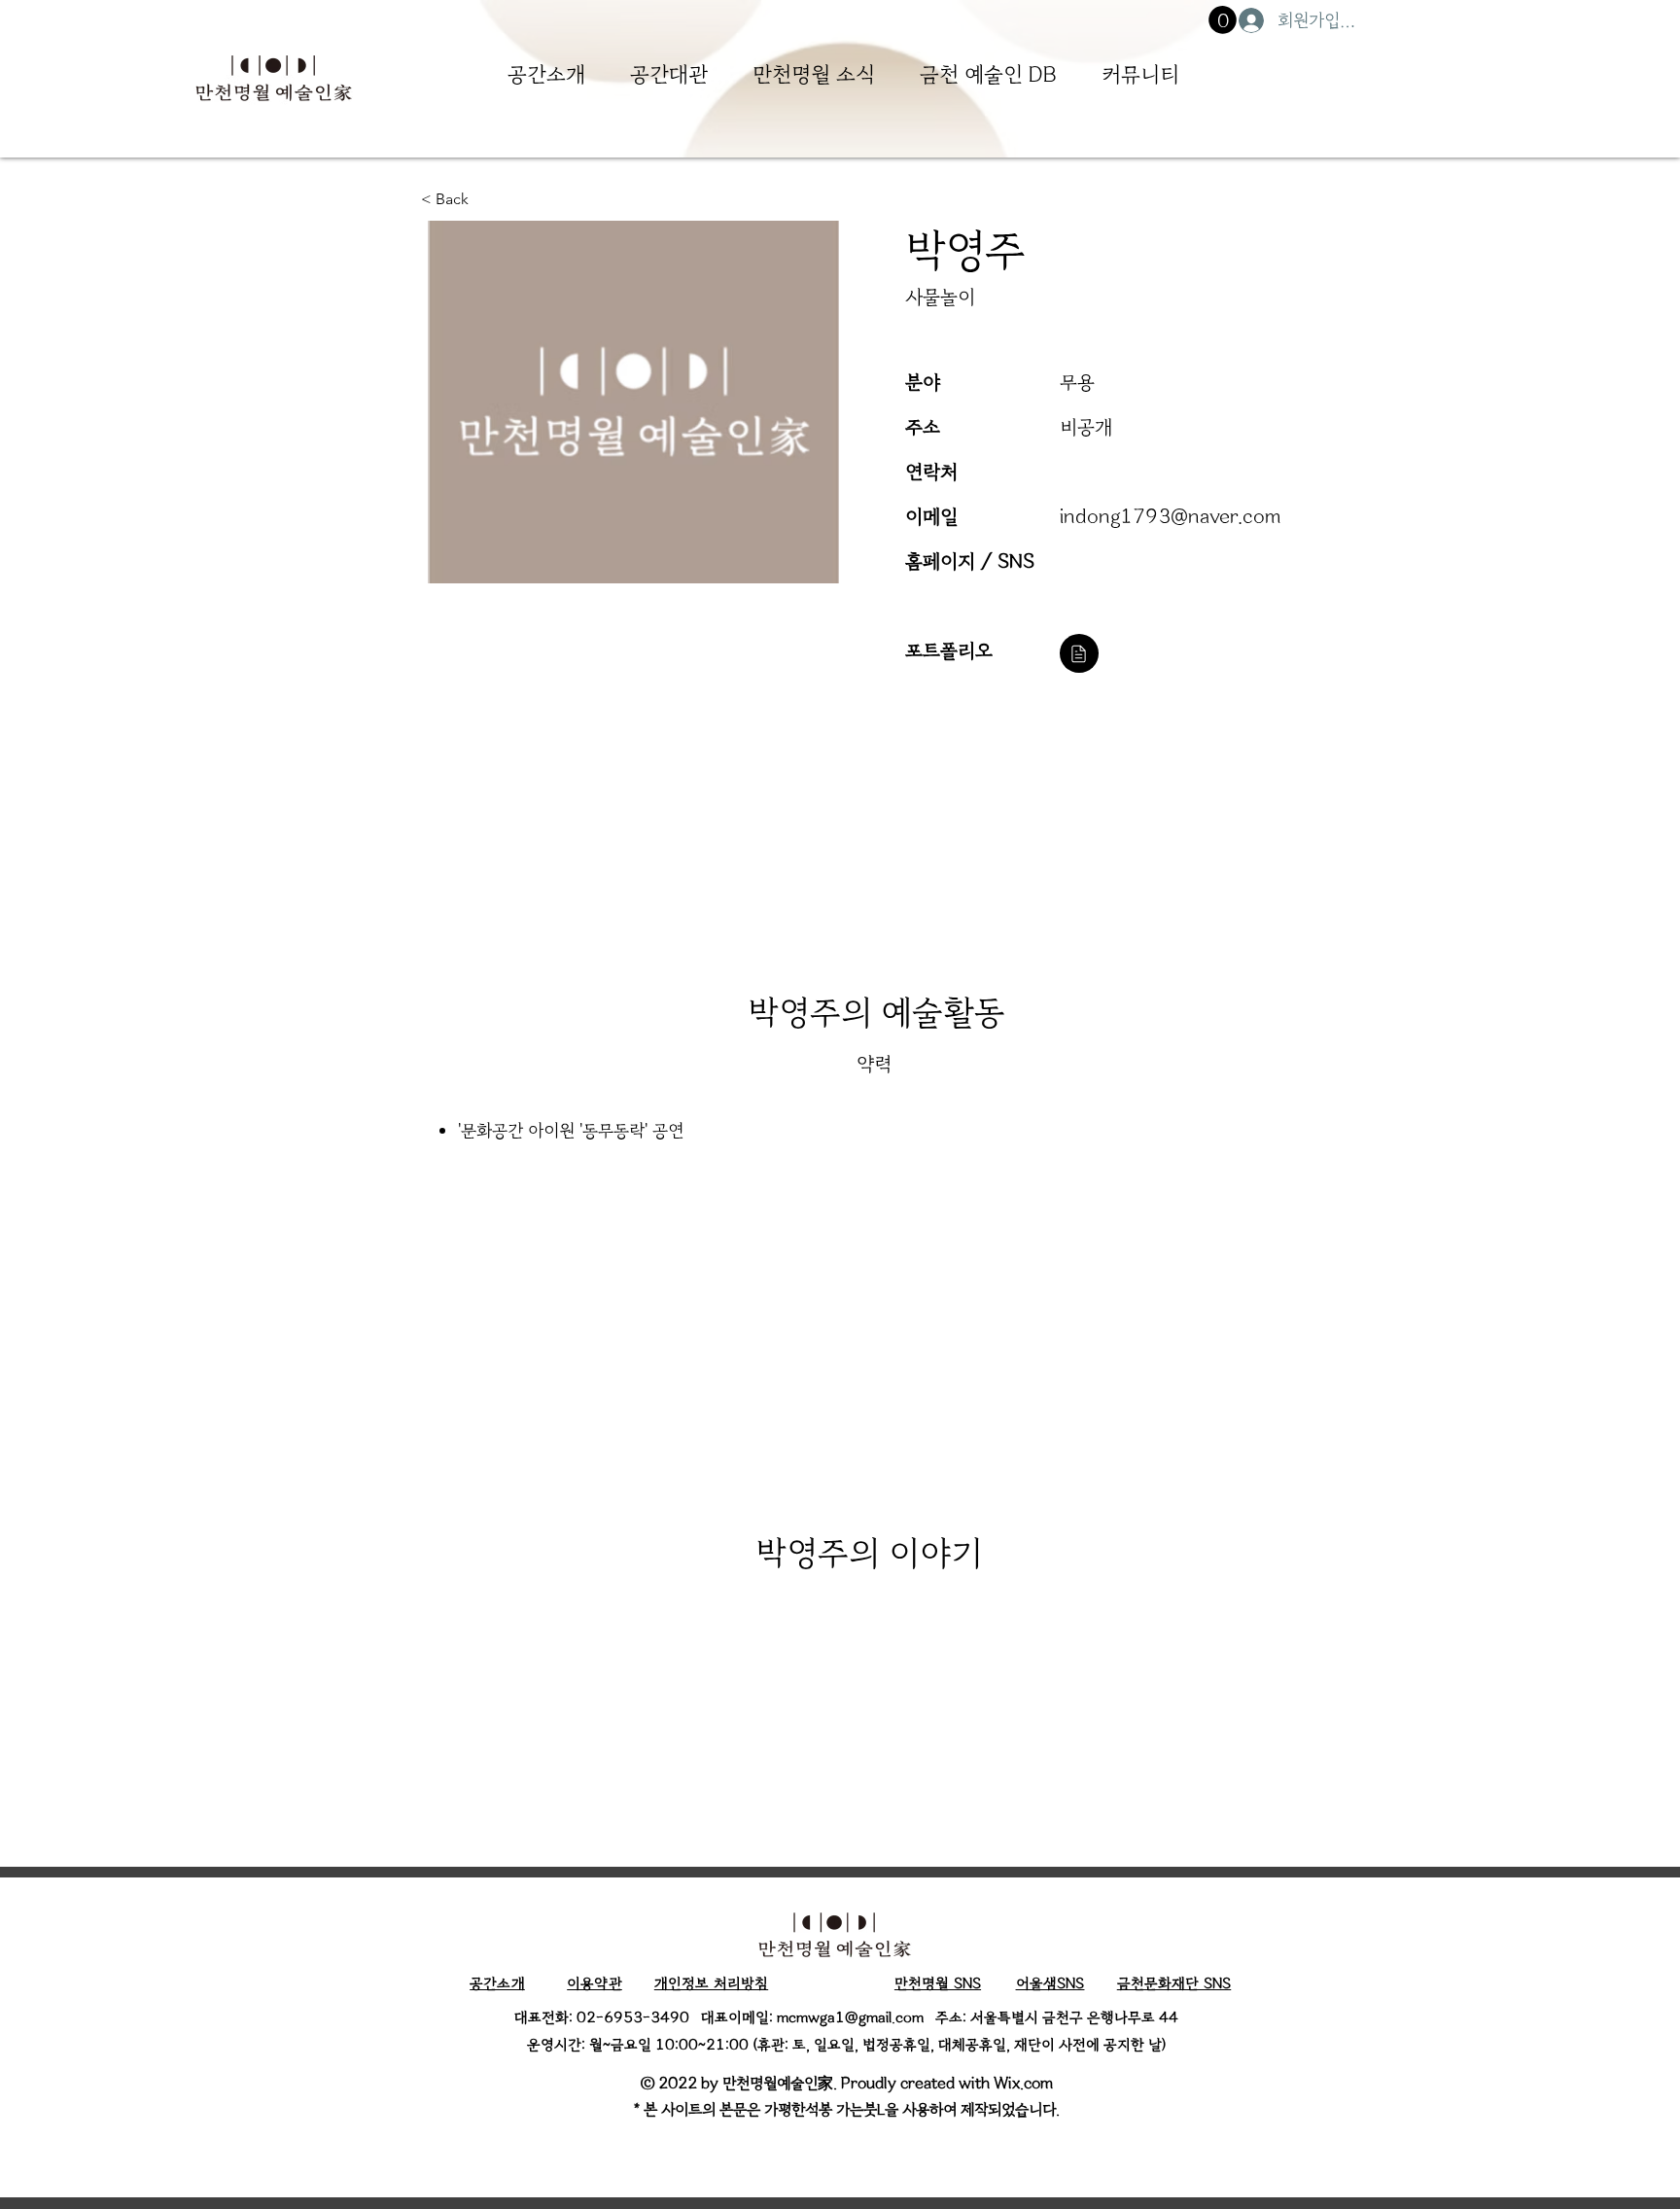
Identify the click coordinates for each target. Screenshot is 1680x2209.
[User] (1079, 653)
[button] (1223, 20)
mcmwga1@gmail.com (850, 2017)
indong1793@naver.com (1171, 516)
